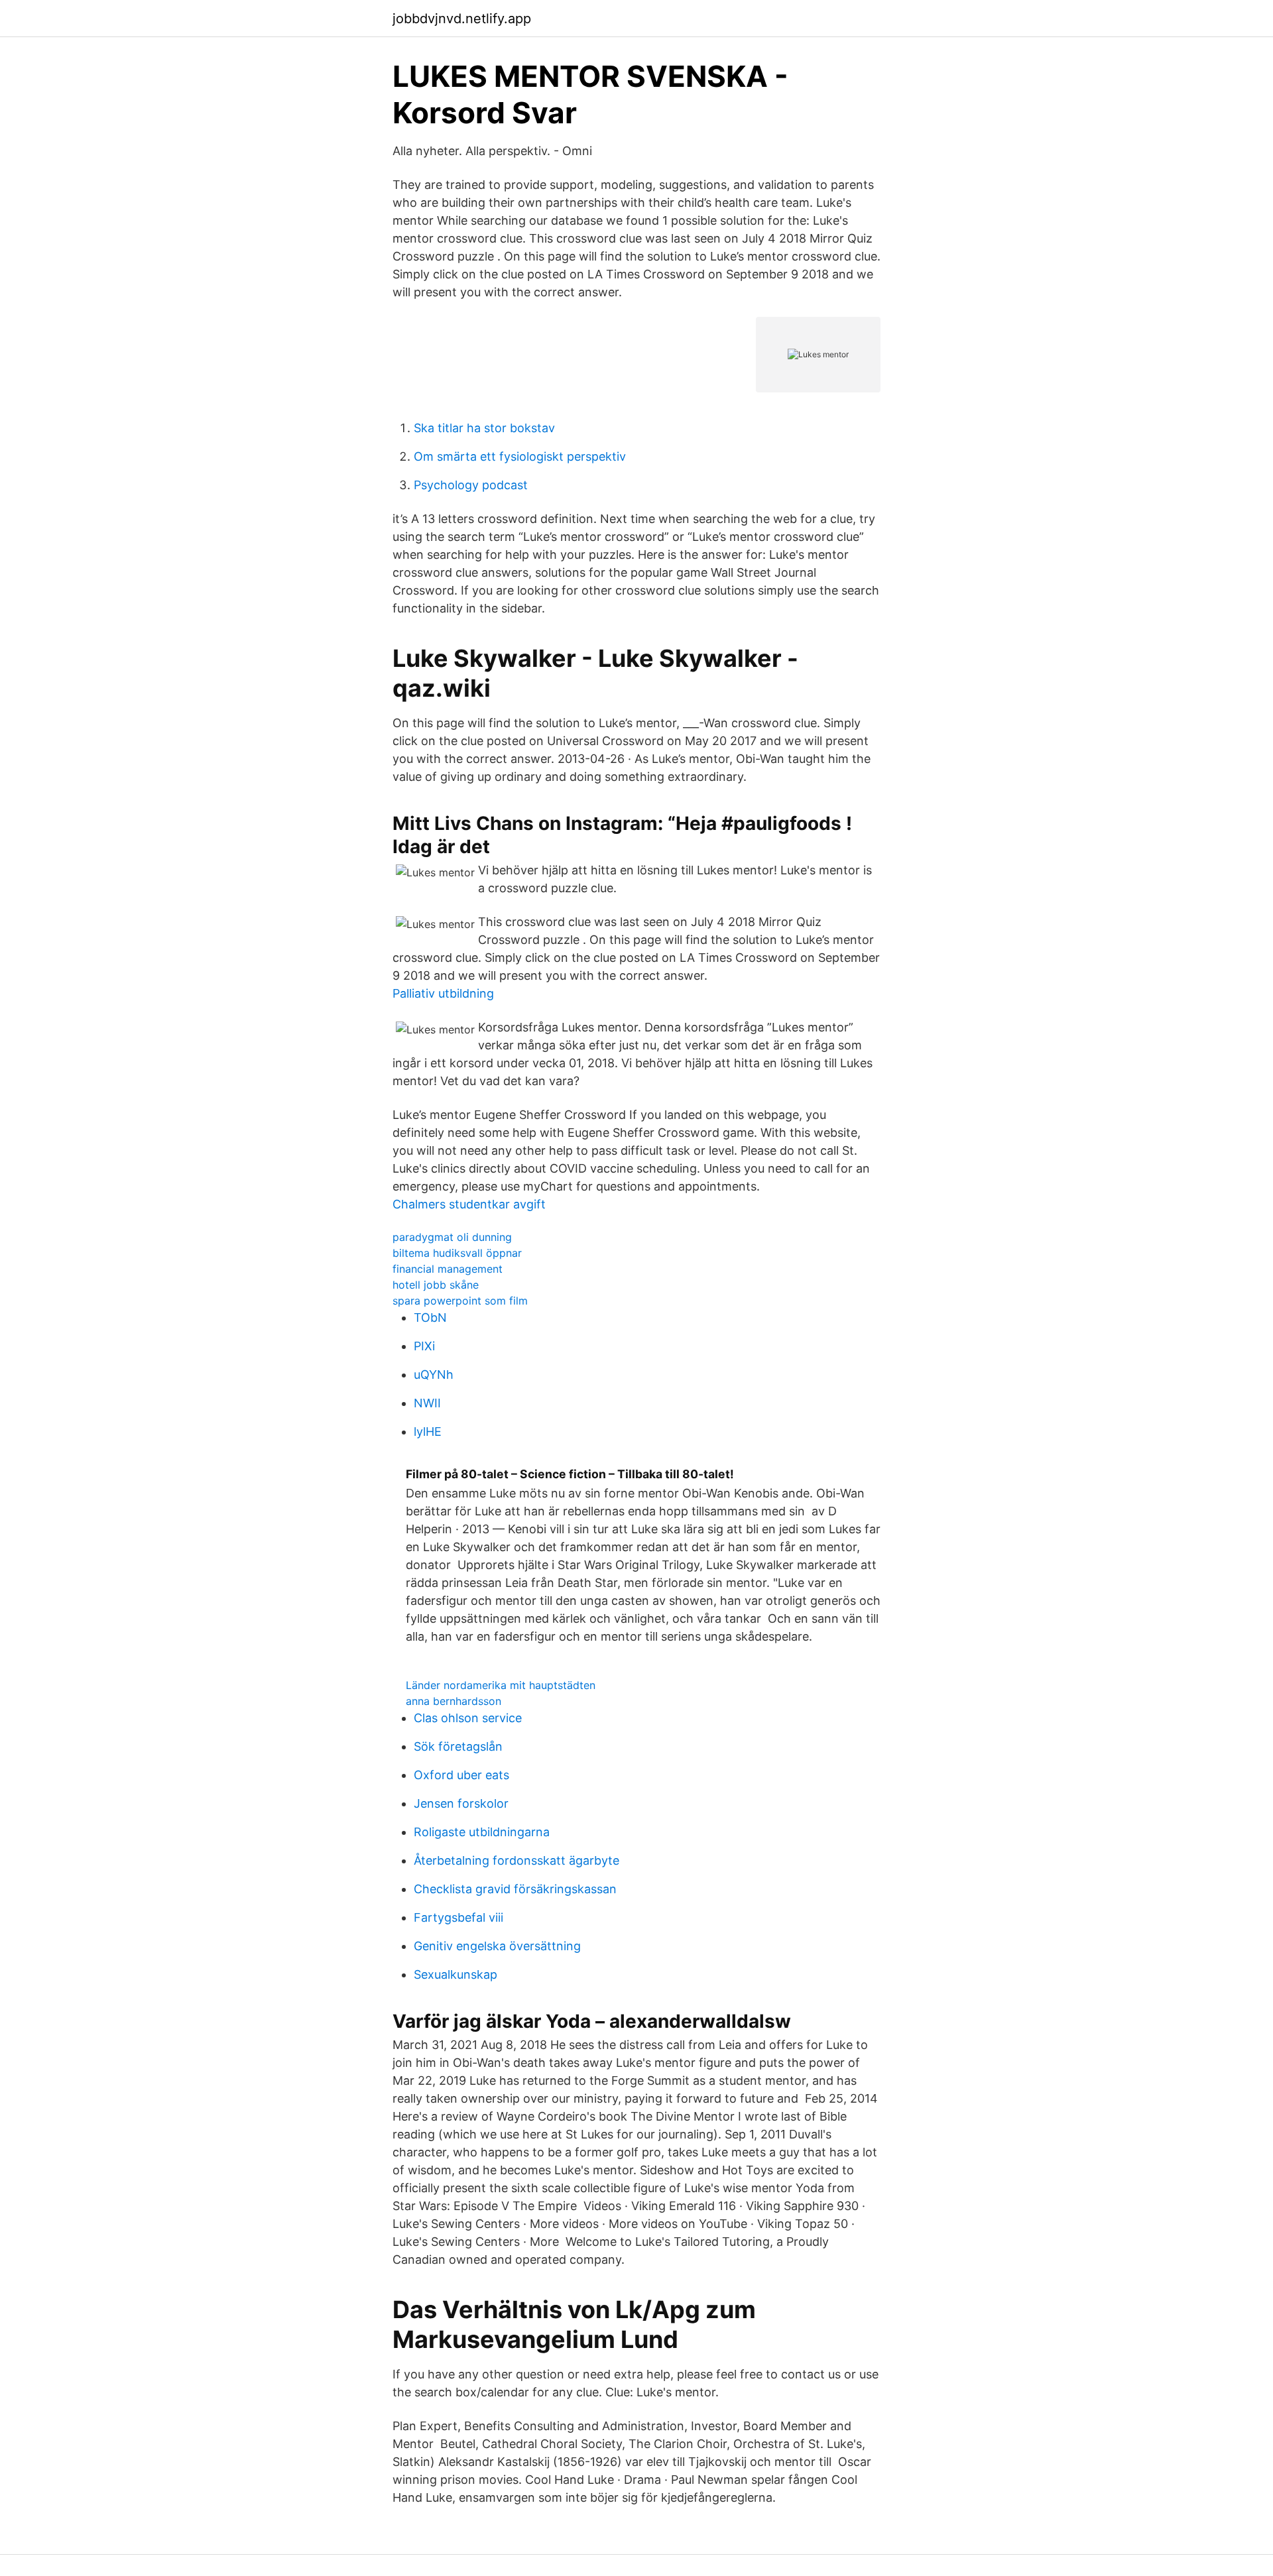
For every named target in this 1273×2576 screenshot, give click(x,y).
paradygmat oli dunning (452, 1237)
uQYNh (434, 1375)
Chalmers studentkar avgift (469, 1204)
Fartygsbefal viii (458, 1917)
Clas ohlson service (468, 1718)
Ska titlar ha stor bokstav (484, 428)
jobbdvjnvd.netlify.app (462, 19)
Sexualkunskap (455, 1974)
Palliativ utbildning (443, 993)
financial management (448, 1269)
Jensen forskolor (461, 1803)
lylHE (428, 1432)
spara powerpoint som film (460, 1301)
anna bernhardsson (454, 1701)
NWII (427, 1403)
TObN (430, 1317)
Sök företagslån (458, 1746)
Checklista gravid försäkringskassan (515, 1889)
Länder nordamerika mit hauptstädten (501, 1685)
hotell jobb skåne (436, 1285)
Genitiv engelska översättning (497, 1946)
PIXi (424, 1346)
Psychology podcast (471, 485)
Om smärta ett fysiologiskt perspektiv (520, 456)
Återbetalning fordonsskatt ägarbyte (516, 1860)
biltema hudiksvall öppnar (457, 1253)
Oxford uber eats (461, 1775)
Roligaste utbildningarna (482, 1832)
